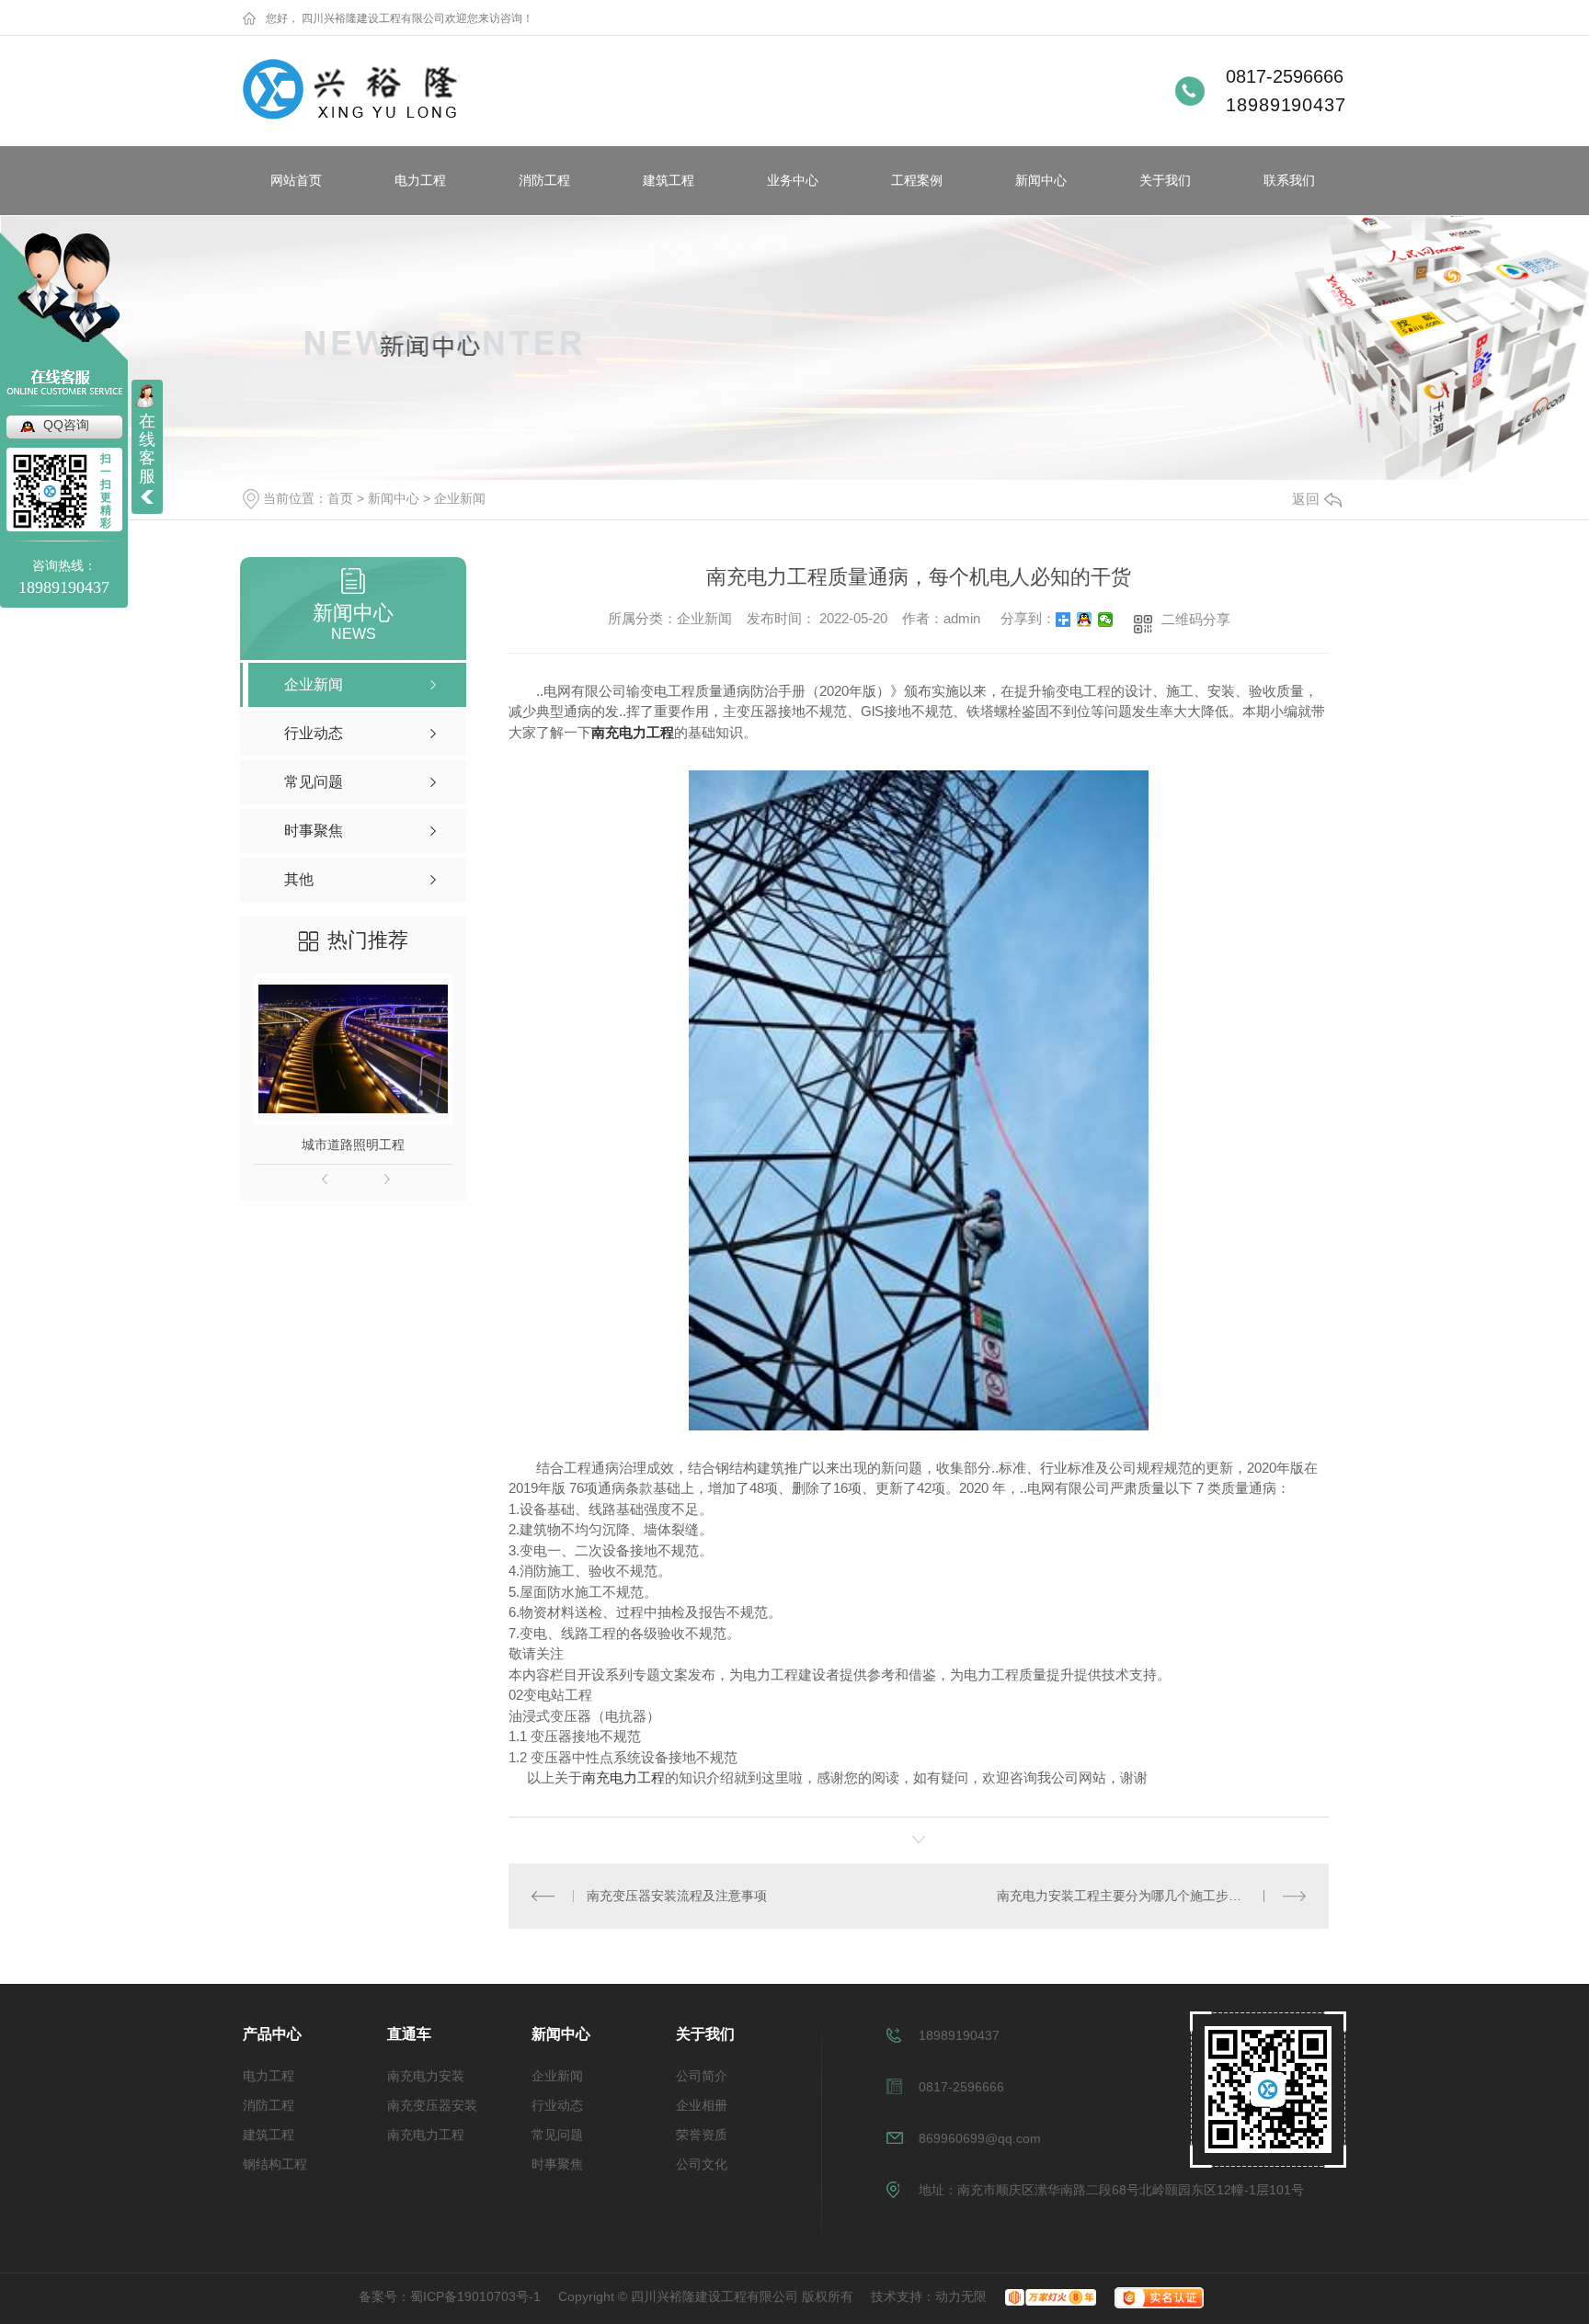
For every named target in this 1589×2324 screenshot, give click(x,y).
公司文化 (702, 2164)
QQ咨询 (66, 425)
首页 (340, 498)
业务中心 (793, 180)
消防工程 (544, 180)
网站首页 (296, 180)
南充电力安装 (426, 2076)
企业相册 (702, 2105)
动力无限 (961, 2296)
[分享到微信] (1106, 620)
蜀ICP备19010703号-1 (475, 2296)
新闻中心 (1041, 180)
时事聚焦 (557, 2164)
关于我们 (1165, 180)
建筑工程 (669, 180)
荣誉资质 (702, 2135)
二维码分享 (1196, 619)
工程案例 (917, 180)
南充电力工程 (623, 1777)
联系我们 (1289, 180)
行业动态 (557, 2105)
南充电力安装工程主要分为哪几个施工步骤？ (1126, 1896)
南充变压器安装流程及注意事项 (677, 1896)
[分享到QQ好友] (1085, 620)
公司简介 (702, 2076)
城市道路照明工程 (353, 1145)
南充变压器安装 (432, 2105)
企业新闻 (460, 498)
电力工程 (420, 180)
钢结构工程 (275, 2164)
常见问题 (557, 2135)
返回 (1306, 499)
